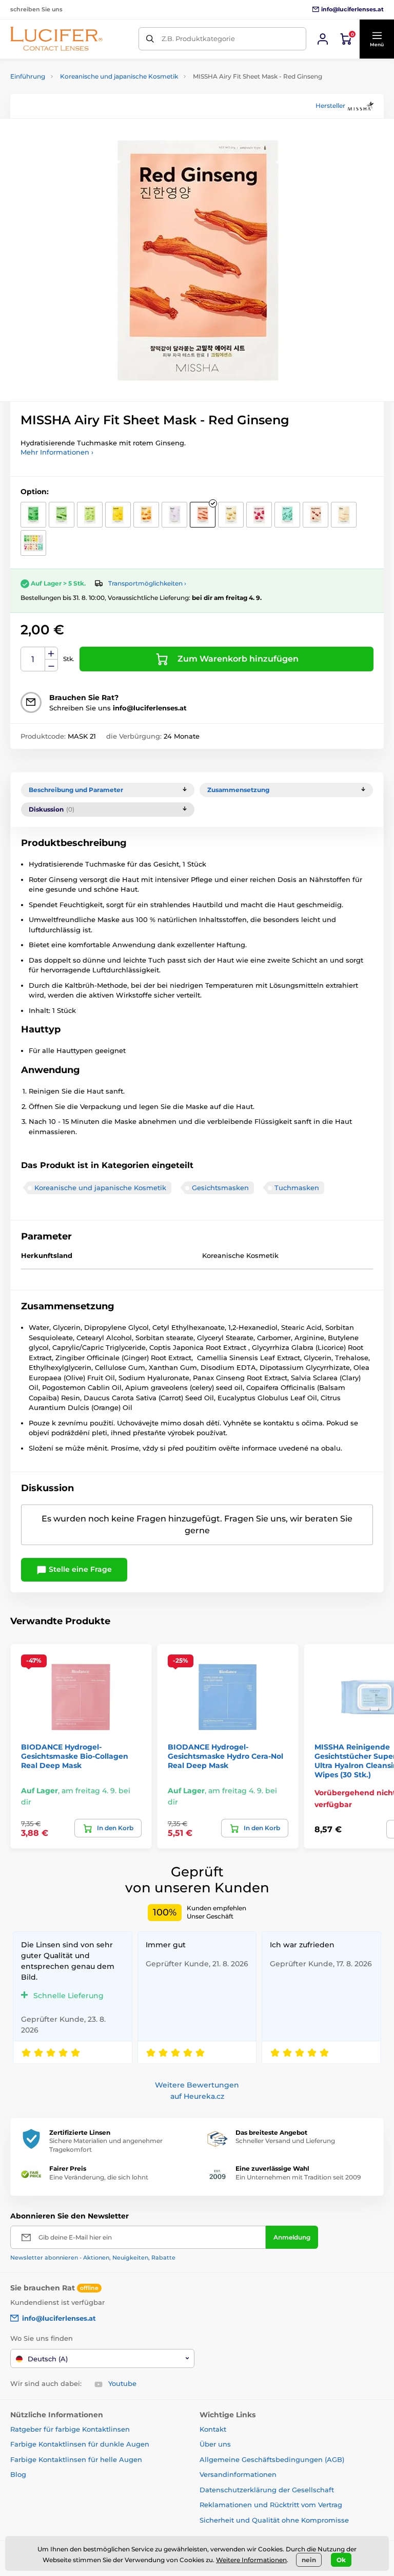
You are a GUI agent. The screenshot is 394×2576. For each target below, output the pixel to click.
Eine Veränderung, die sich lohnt (99, 2177)
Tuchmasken (297, 1188)
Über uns (215, 2444)
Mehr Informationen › (57, 452)
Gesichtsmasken (220, 1188)
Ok (341, 2560)
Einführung (28, 76)
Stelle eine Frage (79, 1569)
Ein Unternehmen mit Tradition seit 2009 (298, 2177)
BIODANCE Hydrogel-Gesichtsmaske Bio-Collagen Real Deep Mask (75, 1756)
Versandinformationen (238, 2474)
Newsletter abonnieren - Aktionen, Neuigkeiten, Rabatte (93, 2258)
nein (309, 2560)
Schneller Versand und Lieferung (285, 2141)
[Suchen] (150, 39)
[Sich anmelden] (323, 39)
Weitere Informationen (251, 2560)
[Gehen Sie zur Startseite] (56, 39)
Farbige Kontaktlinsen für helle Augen (76, 2459)
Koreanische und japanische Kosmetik (119, 76)
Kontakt (213, 2429)
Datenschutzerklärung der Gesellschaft (267, 2490)
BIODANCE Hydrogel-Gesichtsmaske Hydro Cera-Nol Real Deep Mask (225, 1756)
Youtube (122, 2383)
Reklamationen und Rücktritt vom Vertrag (271, 2505)
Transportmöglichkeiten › (147, 583)
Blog (18, 2474)
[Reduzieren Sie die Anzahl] (51, 665)
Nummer (33, 659)
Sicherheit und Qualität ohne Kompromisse (274, 2520)
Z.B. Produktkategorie (198, 39)
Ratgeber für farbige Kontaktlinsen (70, 2429)
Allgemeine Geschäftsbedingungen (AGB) (272, 2459)
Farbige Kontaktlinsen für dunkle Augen (80, 2444)
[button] (377, 39)
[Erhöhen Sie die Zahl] (51, 653)
